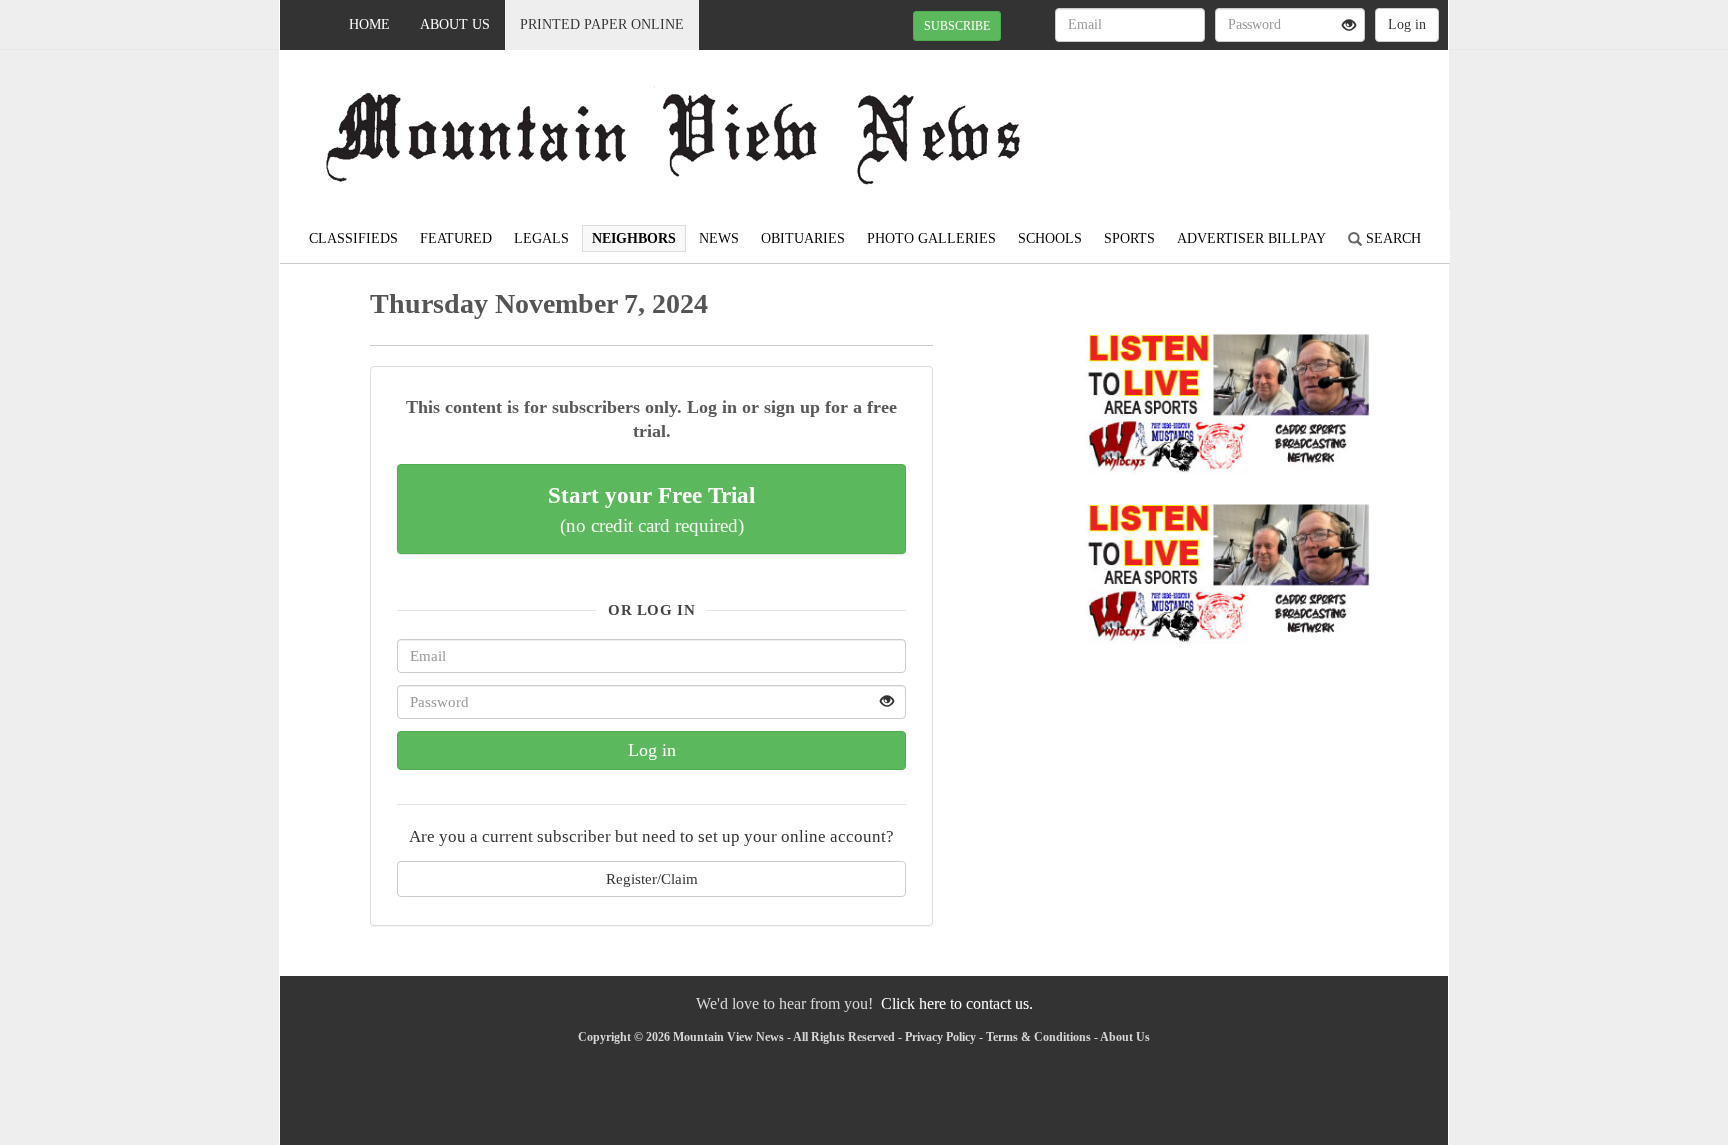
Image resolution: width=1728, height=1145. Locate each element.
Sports (1129, 238)
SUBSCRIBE (957, 26)
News (719, 238)
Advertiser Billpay (1251, 238)
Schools (1050, 238)
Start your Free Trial (651, 509)
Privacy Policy (940, 1037)
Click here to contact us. (957, 1003)
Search (1391, 238)
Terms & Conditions (1038, 1037)
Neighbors (634, 238)
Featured (456, 238)
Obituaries (803, 238)
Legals (541, 238)
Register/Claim (652, 878)
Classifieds (353, 238)
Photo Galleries (931, 238)
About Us (455, 24)
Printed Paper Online (602, 24)
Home (369, 24)
